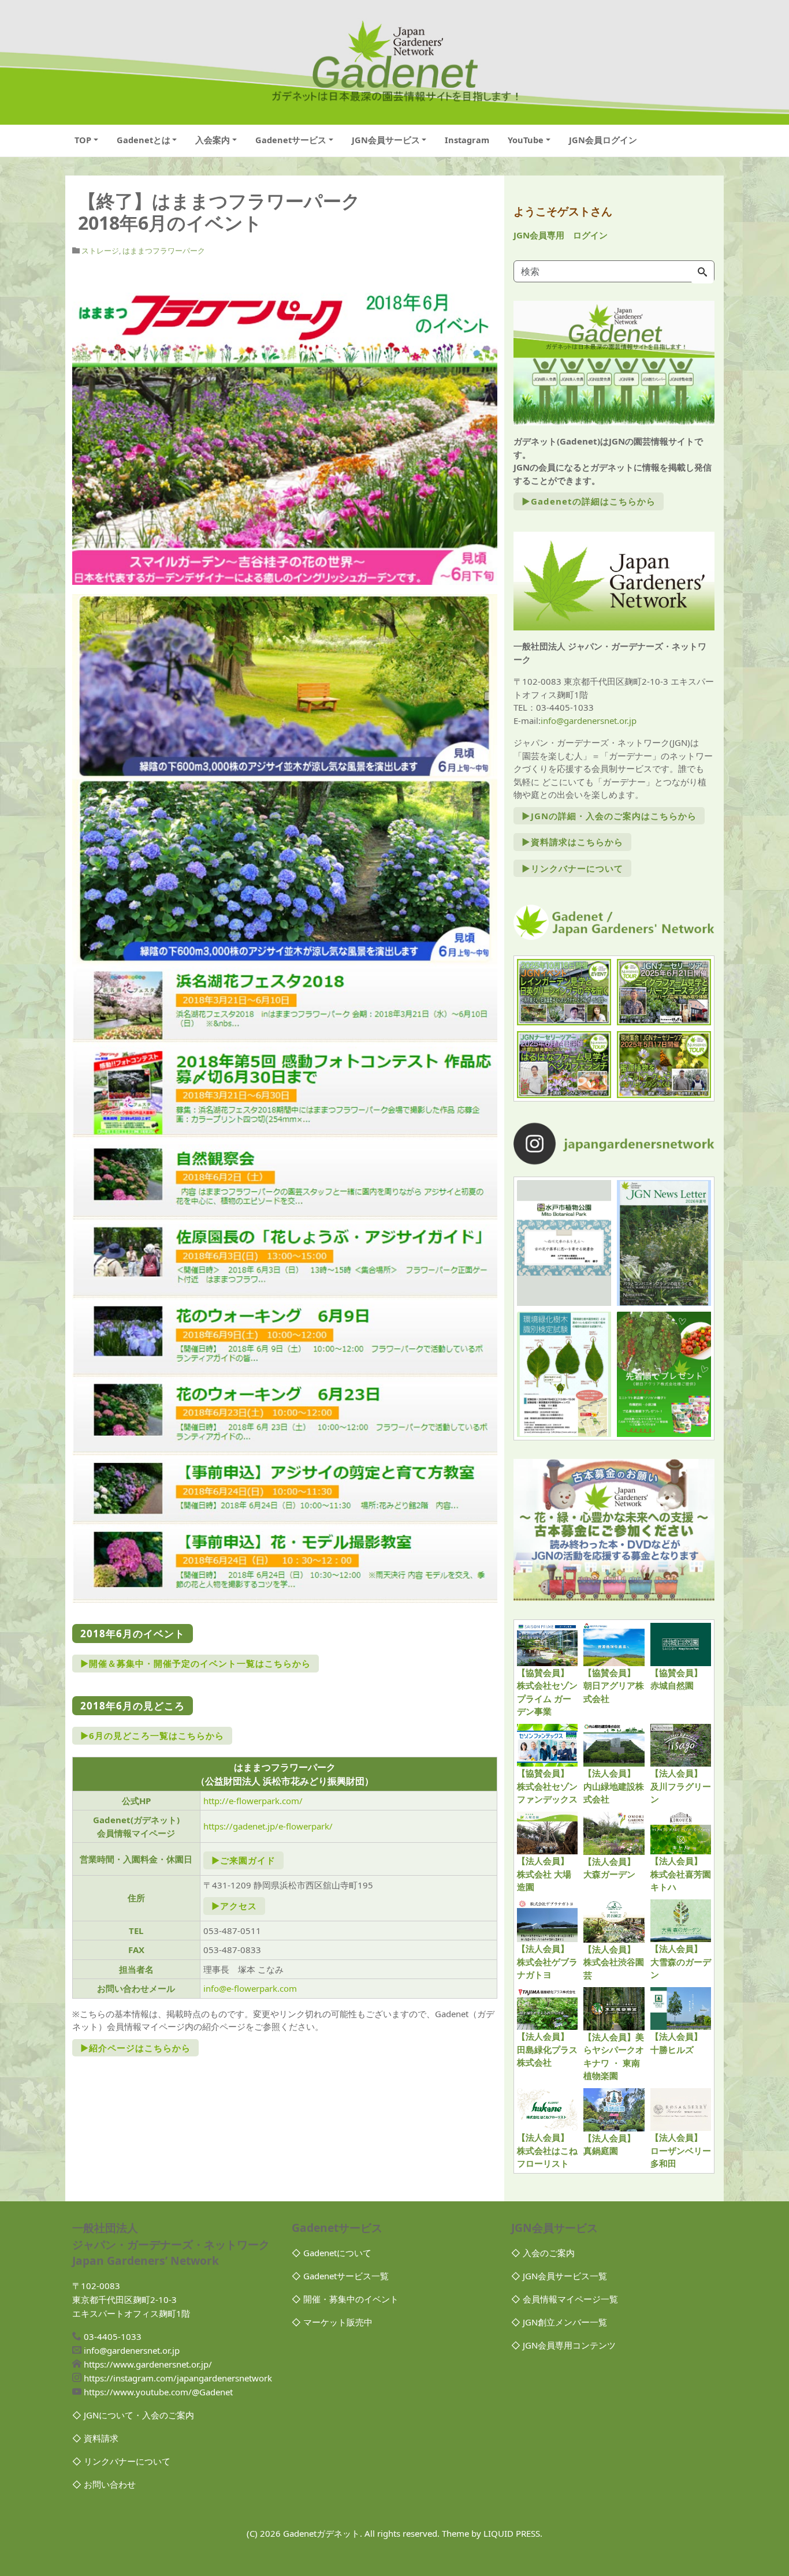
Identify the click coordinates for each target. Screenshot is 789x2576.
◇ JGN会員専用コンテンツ (563, 2345)
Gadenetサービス (291, 140)
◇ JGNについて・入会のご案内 (133, 2415)
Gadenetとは (144, 140)
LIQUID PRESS (512, 2533)
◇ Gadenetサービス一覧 (340, 2276)
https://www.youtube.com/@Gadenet (158, 2392)
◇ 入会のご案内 (543, 2253)
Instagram (467, 140)
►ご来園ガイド (243, 1860)
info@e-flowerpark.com (250, 1988)
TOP (83, 140)
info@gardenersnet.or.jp (589, 720)
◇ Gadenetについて (332, 2253)
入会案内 (213, 140)
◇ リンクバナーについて (121, 2461)
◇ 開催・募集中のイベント (345, 2299)
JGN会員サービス (386, 140)
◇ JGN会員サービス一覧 (559, 2276)
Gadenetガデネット (321, 2533)
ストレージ (100, 251)
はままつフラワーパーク (164, 251)
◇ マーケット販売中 (332, 2322)
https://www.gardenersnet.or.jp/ (148, 2364)
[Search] (702, 272)
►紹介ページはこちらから (135, 2048)
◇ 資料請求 (95, 2438)
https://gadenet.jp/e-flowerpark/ (268, 1826)
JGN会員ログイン (603, 140)
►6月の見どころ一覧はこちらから (152, 1735)
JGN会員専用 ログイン (561, 235)
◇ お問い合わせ (104, 2484)
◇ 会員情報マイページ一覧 (565, 2299)
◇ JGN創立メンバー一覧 (559, 2322)
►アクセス (234, 1906)
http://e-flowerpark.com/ (253, 1801)
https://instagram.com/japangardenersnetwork (178, 2378)
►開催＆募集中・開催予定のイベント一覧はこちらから (196, 1663)
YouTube (526, 140)
